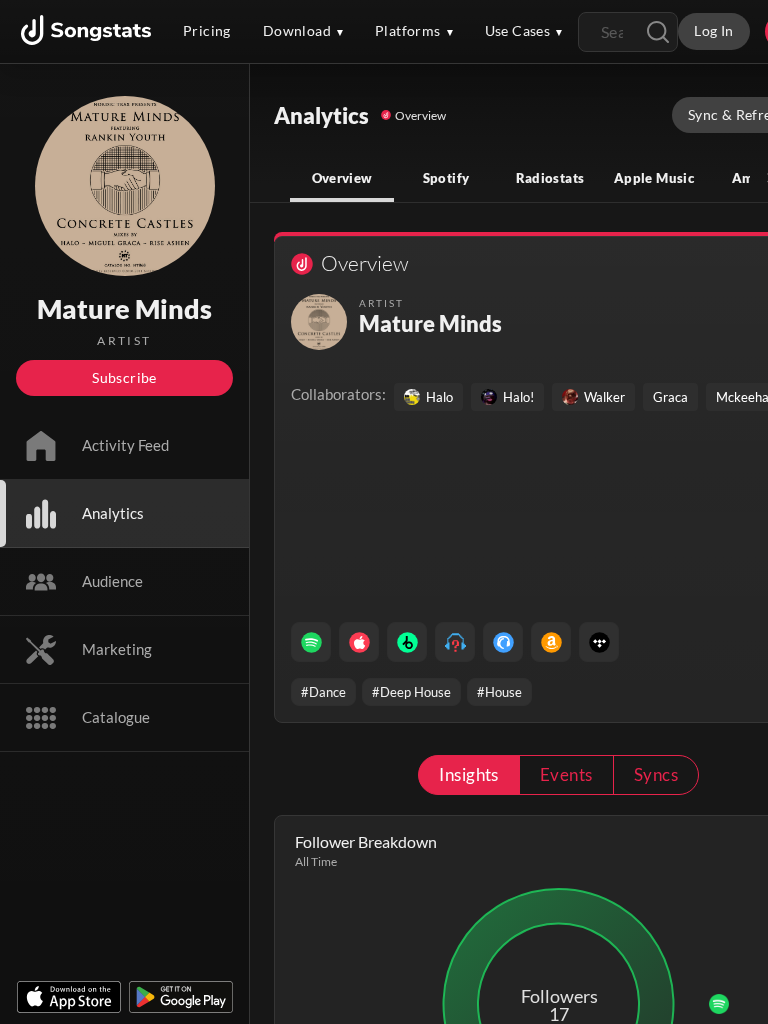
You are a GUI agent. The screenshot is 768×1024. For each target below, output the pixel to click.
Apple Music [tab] (654, 178)
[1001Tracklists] (455, 642)
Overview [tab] (342, 178)
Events (566, 774)
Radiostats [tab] (550, 178)
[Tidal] (599, 642)
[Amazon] (551, 642)
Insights (469, 774)
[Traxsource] (503, 642)
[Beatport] (407, 642)
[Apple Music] (359, 642)
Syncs (656, 774)
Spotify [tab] (446, 178)
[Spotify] (311, 642)
